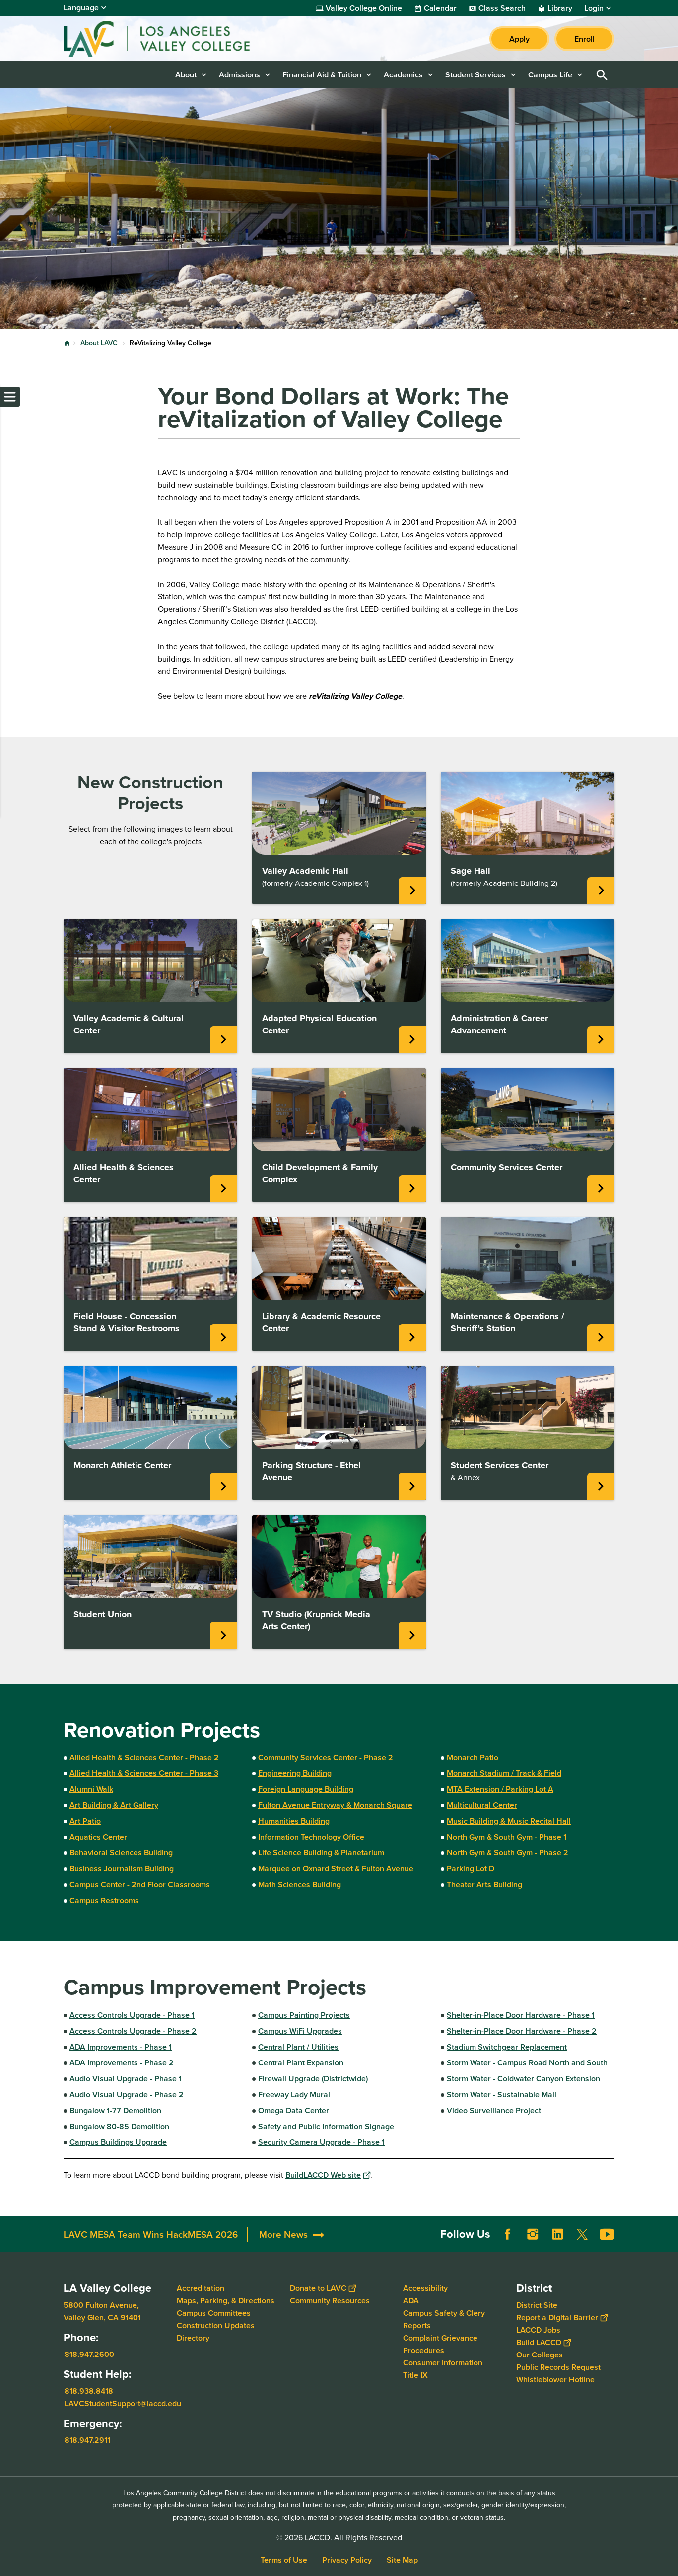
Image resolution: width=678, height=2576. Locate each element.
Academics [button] (403, 75)
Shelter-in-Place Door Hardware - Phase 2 (522, 2031)
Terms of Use (284, 2560)
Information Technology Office (311, 1837)
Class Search (502, 8)
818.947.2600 (89, 2354)
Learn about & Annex (601, 1487)
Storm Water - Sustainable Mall (502, 2095)
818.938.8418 (89, 2391)
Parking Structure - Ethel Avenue (311, 1471)
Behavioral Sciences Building (121, 1853)
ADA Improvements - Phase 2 (122, 2063)
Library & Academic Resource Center (321, 1322)
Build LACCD (539, 2342)
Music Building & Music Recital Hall (509, 1821)
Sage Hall (471, 871)
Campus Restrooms (104, 1900)
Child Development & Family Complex (320, 1173)
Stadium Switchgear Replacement (507, 2047)
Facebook (508, 2234)
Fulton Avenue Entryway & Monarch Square (335, 1805)
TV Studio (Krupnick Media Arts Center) (316, 1620)
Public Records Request (558, 2367)
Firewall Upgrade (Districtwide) (313, 2079)
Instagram (533, 2234)
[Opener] (668, 2242)
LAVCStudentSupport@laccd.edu (123, 2403)
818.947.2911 (87, 2440)
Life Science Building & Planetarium (321, 1853)
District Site (537, 2305)
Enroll (584, 39)
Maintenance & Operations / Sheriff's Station (508, 1322)
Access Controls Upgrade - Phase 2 (133, 2031)
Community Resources (330, 2301)
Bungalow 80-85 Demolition (119, 2126)
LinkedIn (557, 2234)
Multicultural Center (482, 1805)
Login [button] (594, 8)
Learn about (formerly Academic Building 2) (601, 891)
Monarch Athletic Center (122, 1465)
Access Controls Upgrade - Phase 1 (132, 2015)
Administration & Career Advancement (499, 1024)
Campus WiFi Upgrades (300, 2031)
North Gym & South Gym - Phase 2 (508, 1853)
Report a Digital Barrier (557, 2318)
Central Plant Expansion (301, 2063)
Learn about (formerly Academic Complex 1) (412, 891)
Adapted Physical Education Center (319, 1024)
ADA (411, 2301)
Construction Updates (216, 2325)
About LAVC (99, 343)
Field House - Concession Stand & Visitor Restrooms (127, 1322)
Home (67, 343)
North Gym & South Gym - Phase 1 (507, 1837)
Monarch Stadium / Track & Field (504, 1773)
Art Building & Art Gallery (114, 1805)
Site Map (402, 2560)
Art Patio (85, 1821)
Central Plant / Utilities (298, 2047)
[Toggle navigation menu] (10, 397)
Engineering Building (295, 1773)
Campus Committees (214, 2313)
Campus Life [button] (550, 75)
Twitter (582, 2234)
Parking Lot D (471, 1869)
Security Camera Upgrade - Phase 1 (321, 2142)
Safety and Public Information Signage (326, 2126)
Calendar (440, 8)
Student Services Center (500, 1465)
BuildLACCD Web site (323, 2175)
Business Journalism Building (122, 1869)
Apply (519, 39)
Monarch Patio (473, 1757)
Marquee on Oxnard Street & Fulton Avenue (336, 1869)
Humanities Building (294, 1821)
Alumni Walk (91, 1789)
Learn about (224, 1040)
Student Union (102, 1614)
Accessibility (425, 2288)
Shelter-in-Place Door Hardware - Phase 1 (521, 2015)
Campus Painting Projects (304, 2015)
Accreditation (201, 2288)
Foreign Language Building (306, 1789)
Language (81, 8)
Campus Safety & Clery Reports (444, 2319)
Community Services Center (507, 1167)
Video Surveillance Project (494, 2110)
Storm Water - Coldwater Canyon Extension (523, 2079)
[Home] (171, 39)
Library (560, 8)
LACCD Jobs (538, 2330)
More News (283, 2235)
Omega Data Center (294, 2110)
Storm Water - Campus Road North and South (527, 2063)
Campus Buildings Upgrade (118, 2142)
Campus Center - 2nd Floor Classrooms (140, 1884)
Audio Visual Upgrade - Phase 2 (127, 2095)
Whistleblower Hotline (555, 2380)
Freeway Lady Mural (294, 2095)
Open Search (602, 75)
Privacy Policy (347, 2560)
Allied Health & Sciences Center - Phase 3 (144, 1773)
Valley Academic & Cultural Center (129, 1024)
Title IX (415, 2375)
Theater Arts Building (484, 1884)
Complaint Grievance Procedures (440, 2344)
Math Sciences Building (300, 1884)
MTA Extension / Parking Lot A (500, 1789)
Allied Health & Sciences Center (124, 1173)
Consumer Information (443, 2363)
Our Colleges (540, 2355)
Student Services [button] (475, 75)
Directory (193, 2338)
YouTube (607, 2234)
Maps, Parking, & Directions (226, 2301)
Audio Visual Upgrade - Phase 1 (126, 2079)
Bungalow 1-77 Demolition (115, 2110)
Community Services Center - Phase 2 (326, 1757)
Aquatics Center (98, 1837)
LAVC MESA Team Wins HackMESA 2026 (151, 2235)
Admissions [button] (239, 75)
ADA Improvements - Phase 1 (121, 2047)
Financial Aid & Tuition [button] (322, 75)
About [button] (186, 75)
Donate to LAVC (318, 2288)
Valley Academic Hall (305, 871)
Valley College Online (364, 8)
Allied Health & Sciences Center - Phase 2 (144, 1757)
